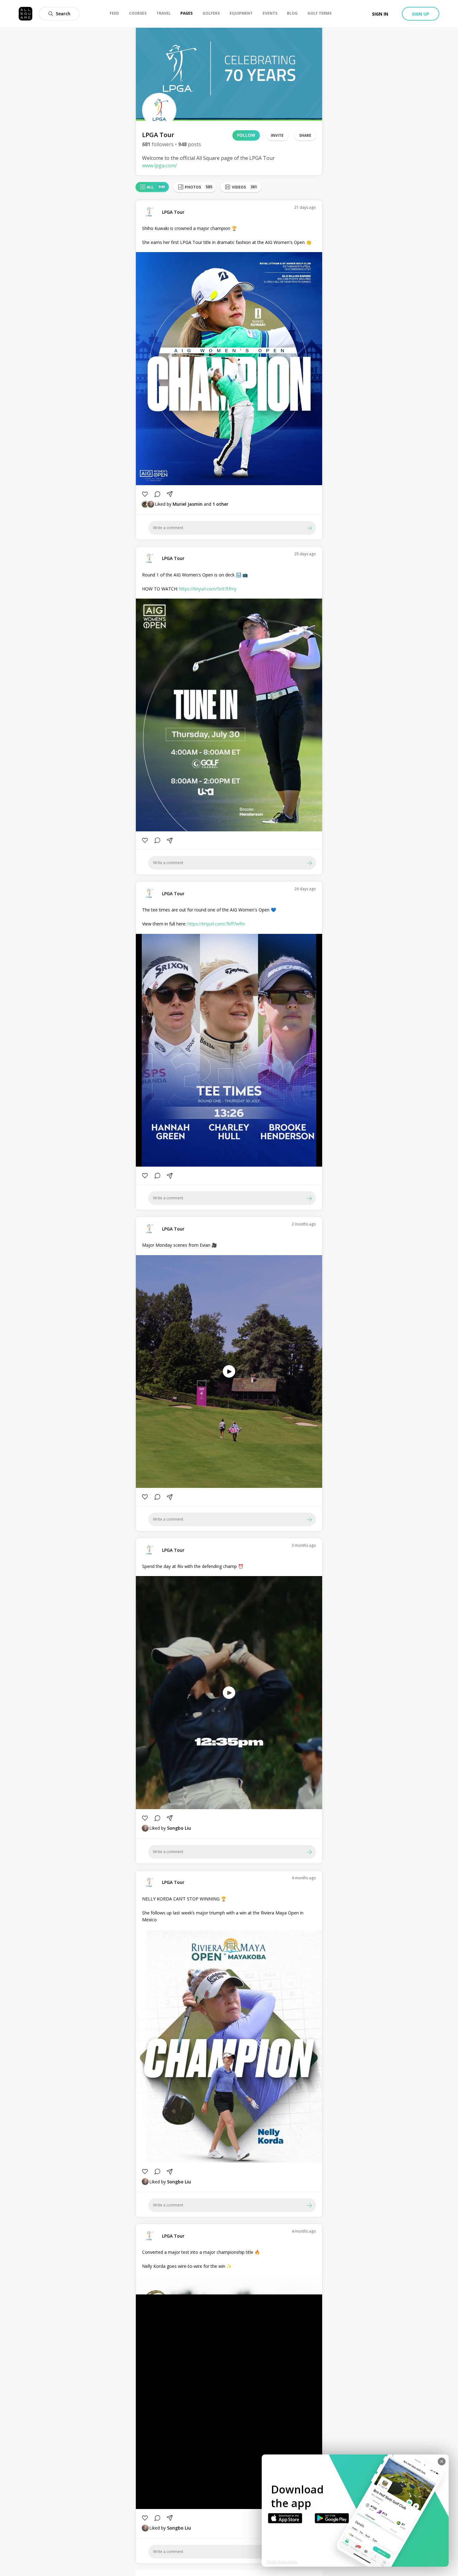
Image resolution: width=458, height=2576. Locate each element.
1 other (220, 504)
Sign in (380, 14)
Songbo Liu (179, 1828)
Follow (246, 135)
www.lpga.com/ (160, 165)
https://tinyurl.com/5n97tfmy (208, 589)
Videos (244, 187)
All (156, 187)
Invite (277, 135)
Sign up (421, 14)
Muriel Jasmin (188, 504)
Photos (198, 187)
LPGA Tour (173, 212)
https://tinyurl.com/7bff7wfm (216, 924)
